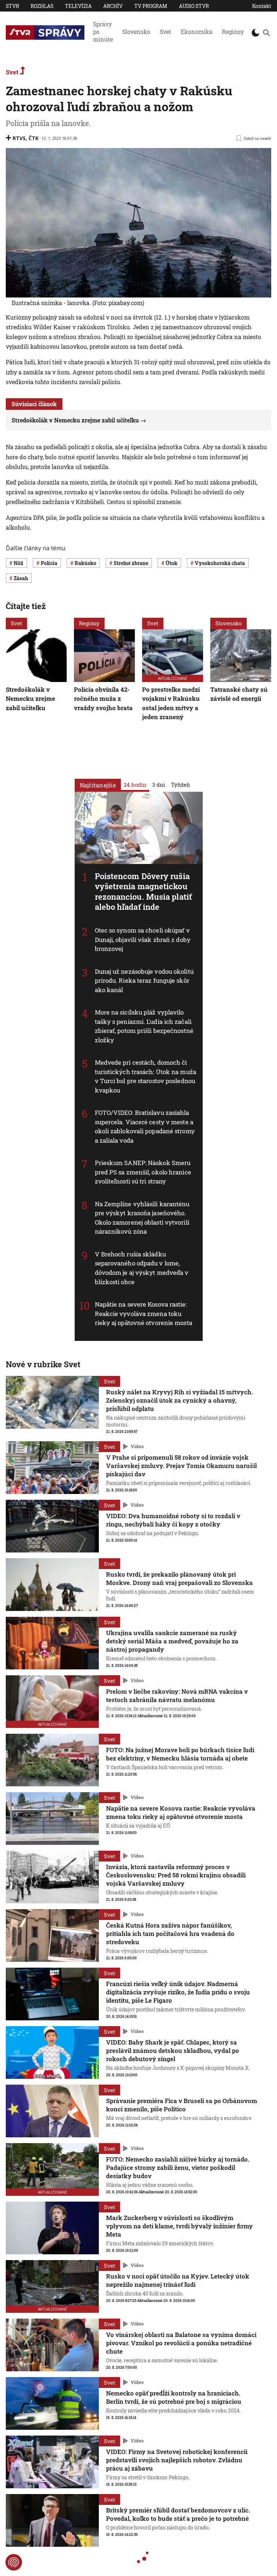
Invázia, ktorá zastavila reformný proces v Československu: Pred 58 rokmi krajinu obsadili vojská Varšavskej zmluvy (176, 1875)
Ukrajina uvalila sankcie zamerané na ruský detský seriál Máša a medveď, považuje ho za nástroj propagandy (172, 1641)
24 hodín (135, 785)
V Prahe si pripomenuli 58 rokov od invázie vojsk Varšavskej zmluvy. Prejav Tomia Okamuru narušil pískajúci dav (181, 1466)
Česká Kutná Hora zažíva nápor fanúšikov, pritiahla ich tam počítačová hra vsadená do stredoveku (170, 1934)
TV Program (151, 6)
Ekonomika (197, 32)
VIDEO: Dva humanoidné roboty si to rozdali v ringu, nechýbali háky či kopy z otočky (173, 1520)
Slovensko (136, 32)
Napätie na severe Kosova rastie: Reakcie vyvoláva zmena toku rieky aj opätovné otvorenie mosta (144, 1313)
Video (137, 1446)
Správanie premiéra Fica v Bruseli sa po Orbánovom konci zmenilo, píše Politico (182, 2105)
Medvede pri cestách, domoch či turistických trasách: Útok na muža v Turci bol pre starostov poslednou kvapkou (146, 1076)
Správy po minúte (103, 32)
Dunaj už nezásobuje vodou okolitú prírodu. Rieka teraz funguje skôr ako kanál (144, 981)
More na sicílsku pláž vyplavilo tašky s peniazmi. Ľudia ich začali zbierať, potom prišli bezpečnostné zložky (144, 1026)
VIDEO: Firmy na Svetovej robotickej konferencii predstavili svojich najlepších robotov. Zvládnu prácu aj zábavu (177, 2460)
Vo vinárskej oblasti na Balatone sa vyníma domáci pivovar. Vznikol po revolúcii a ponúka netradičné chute (181, 2343)
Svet (166, 32)
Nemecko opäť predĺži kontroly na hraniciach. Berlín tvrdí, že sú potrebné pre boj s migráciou (174, 2397)
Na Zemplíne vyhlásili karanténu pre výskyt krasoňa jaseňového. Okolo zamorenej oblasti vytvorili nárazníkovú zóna (142, 1218)
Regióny (233, 32)
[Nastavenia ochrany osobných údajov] (14, 2562)
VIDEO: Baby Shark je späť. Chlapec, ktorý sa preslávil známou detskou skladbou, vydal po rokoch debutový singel (173, 2051)
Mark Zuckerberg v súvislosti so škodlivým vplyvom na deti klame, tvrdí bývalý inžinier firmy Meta (179, 2226)
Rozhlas (42, 6)
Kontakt (262, 6)
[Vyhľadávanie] (266, 32)
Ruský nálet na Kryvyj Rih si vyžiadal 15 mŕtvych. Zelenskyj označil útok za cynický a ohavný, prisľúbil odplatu (179, 1400)
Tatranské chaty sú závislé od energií (239, 694)
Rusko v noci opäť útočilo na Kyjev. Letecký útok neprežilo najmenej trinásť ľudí (178, 2280)
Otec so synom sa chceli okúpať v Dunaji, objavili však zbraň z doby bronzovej (143, 939)
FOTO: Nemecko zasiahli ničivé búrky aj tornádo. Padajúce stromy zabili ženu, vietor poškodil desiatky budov (178, 2167)
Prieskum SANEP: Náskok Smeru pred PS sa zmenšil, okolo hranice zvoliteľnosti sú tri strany (143, 1172)
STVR (12, 6)
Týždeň (181, 785)
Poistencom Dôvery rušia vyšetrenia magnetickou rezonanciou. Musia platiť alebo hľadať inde (144, 892)
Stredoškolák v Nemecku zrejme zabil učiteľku (75, 420)
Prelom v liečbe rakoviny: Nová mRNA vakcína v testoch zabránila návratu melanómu (177, 1695)
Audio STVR (194, 6)
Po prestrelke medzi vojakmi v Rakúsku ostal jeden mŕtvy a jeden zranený (171, 703)
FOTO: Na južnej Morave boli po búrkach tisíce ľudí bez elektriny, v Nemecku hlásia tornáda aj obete (180, 1754)
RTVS (19, 138)
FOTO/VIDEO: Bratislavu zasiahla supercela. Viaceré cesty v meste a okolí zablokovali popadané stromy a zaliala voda (145, 1126)
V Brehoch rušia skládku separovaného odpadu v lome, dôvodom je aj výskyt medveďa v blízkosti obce (142, 1268)
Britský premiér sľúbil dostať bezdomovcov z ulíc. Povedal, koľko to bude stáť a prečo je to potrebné (178, 2514)
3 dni (159, 785)
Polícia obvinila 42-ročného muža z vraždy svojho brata (103, 699)
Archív (113, 6)
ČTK (34, 138)
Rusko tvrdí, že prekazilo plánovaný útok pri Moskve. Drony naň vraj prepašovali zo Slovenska (179, 1578)
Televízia (78, 6)
